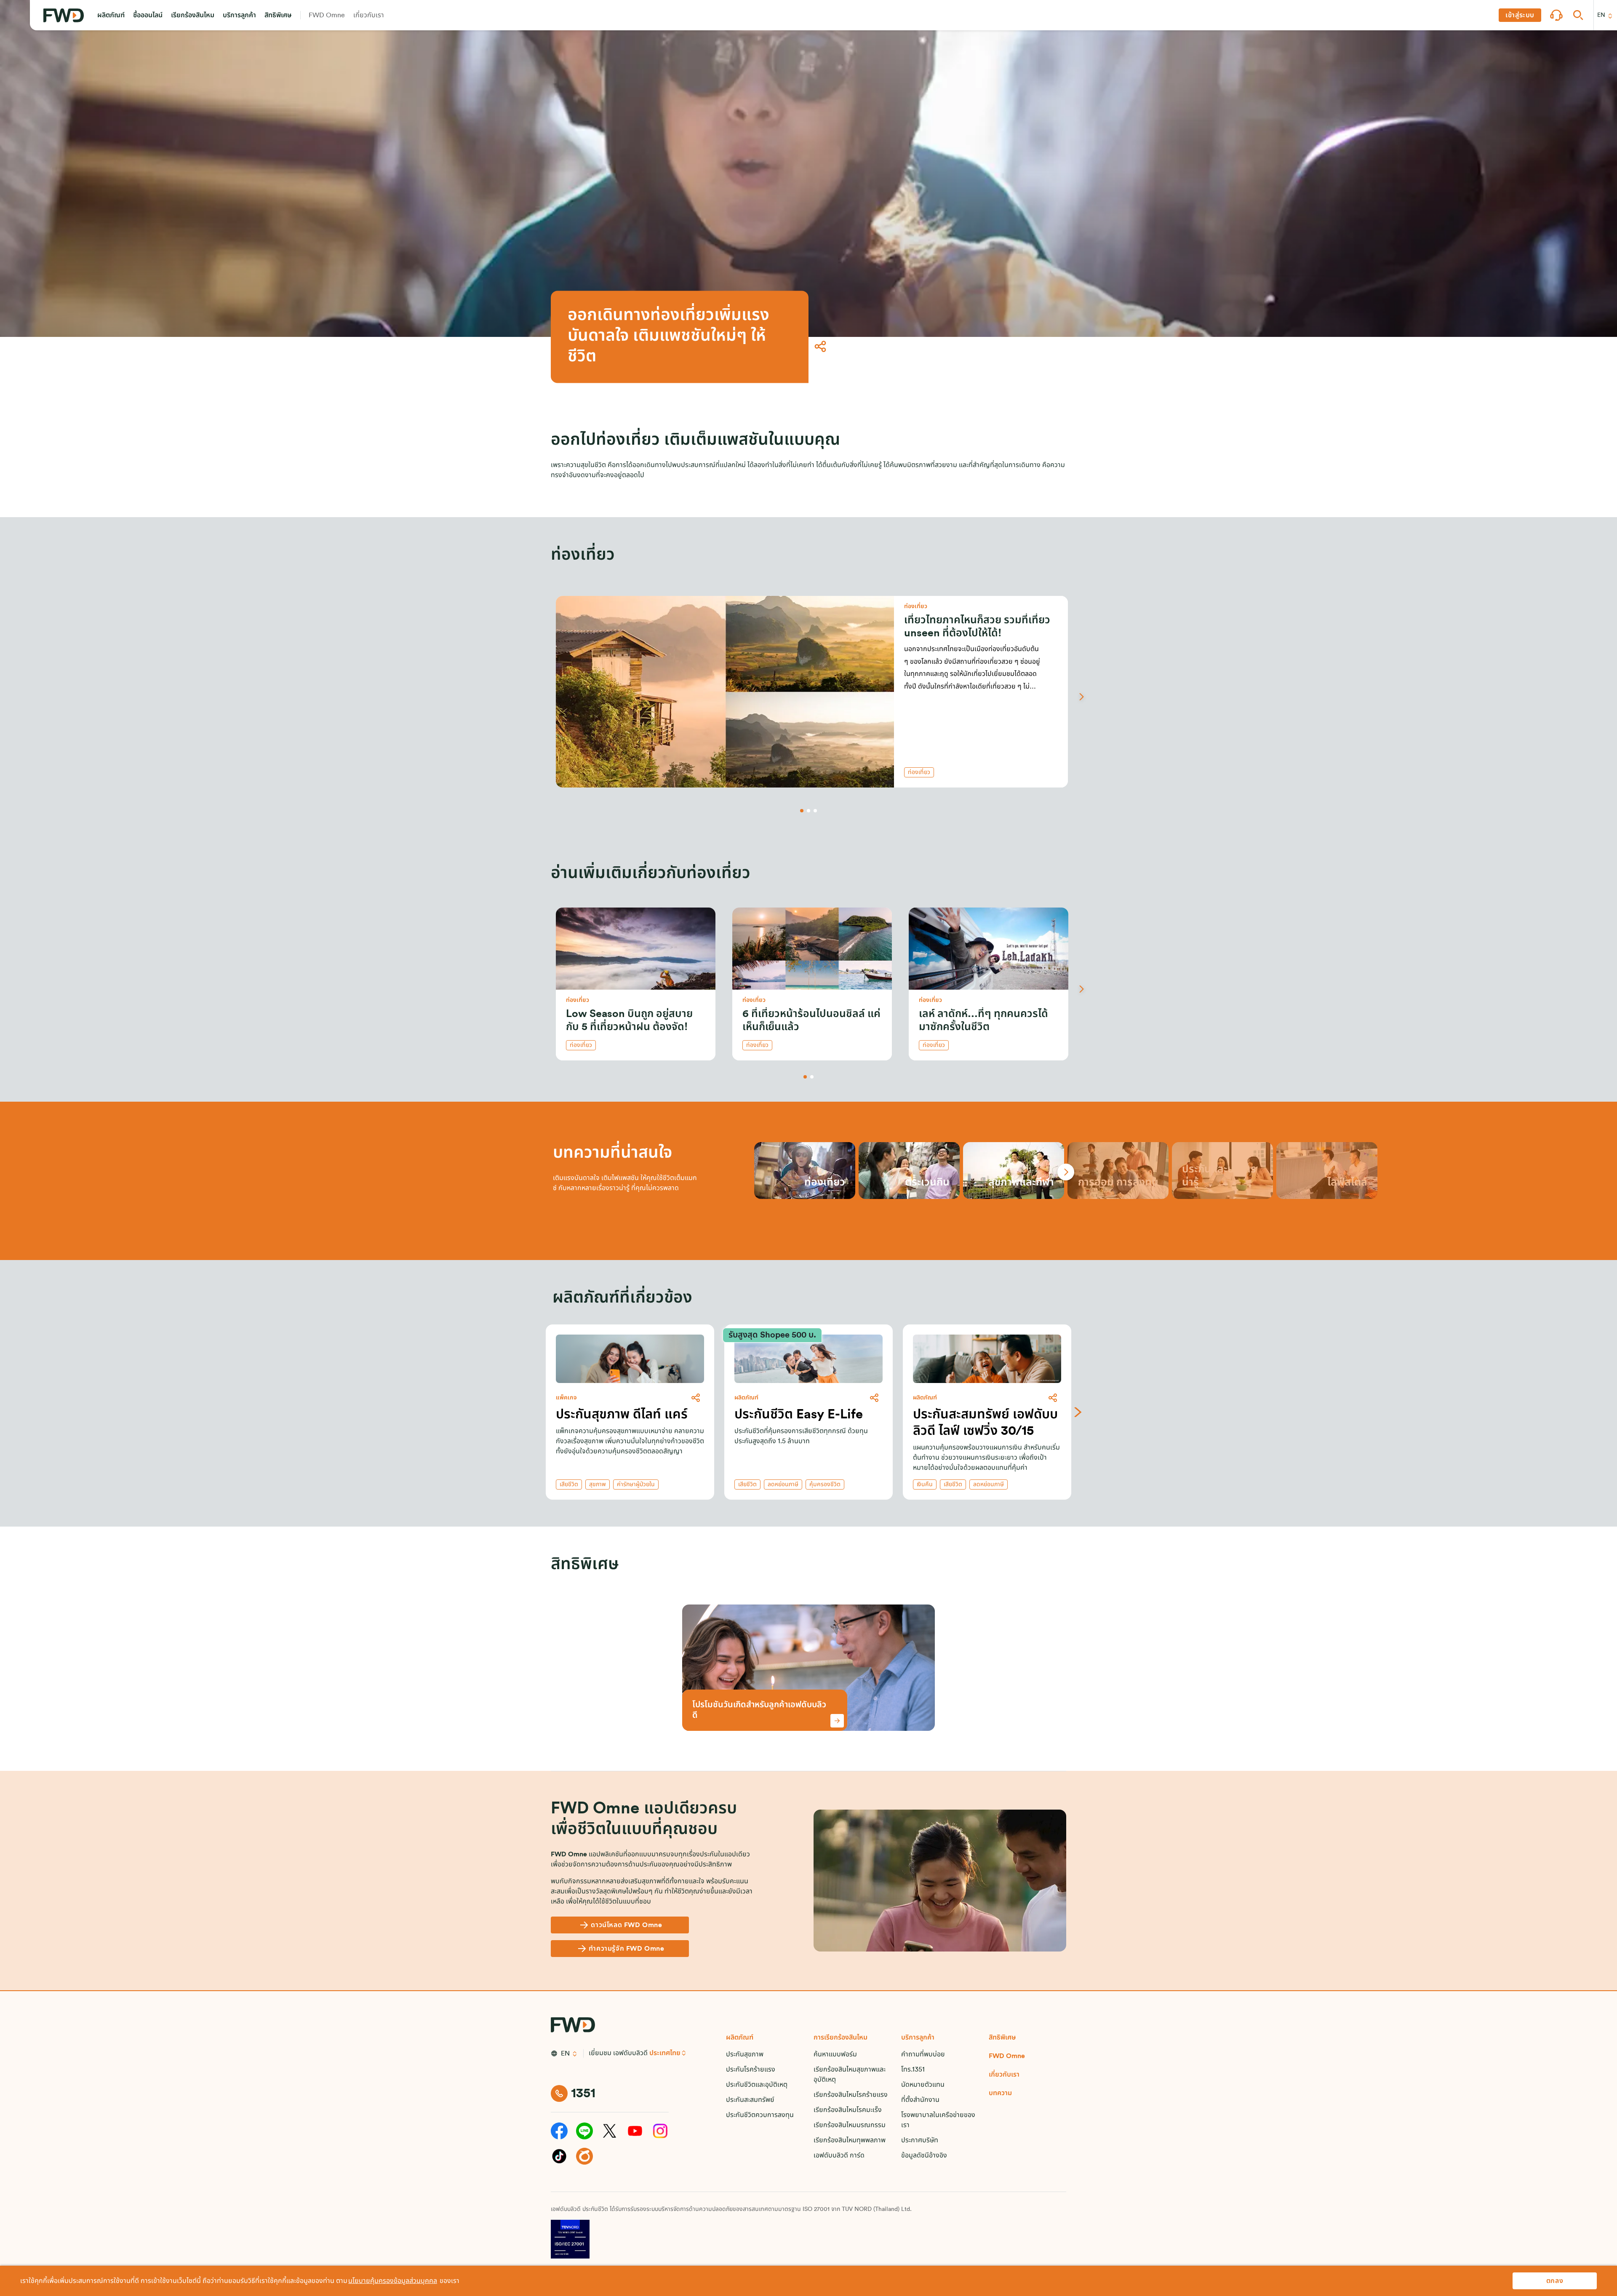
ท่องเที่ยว (919, 772)
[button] (111, 15)
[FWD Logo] (64, 15)
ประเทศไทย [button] (665, 2053)
